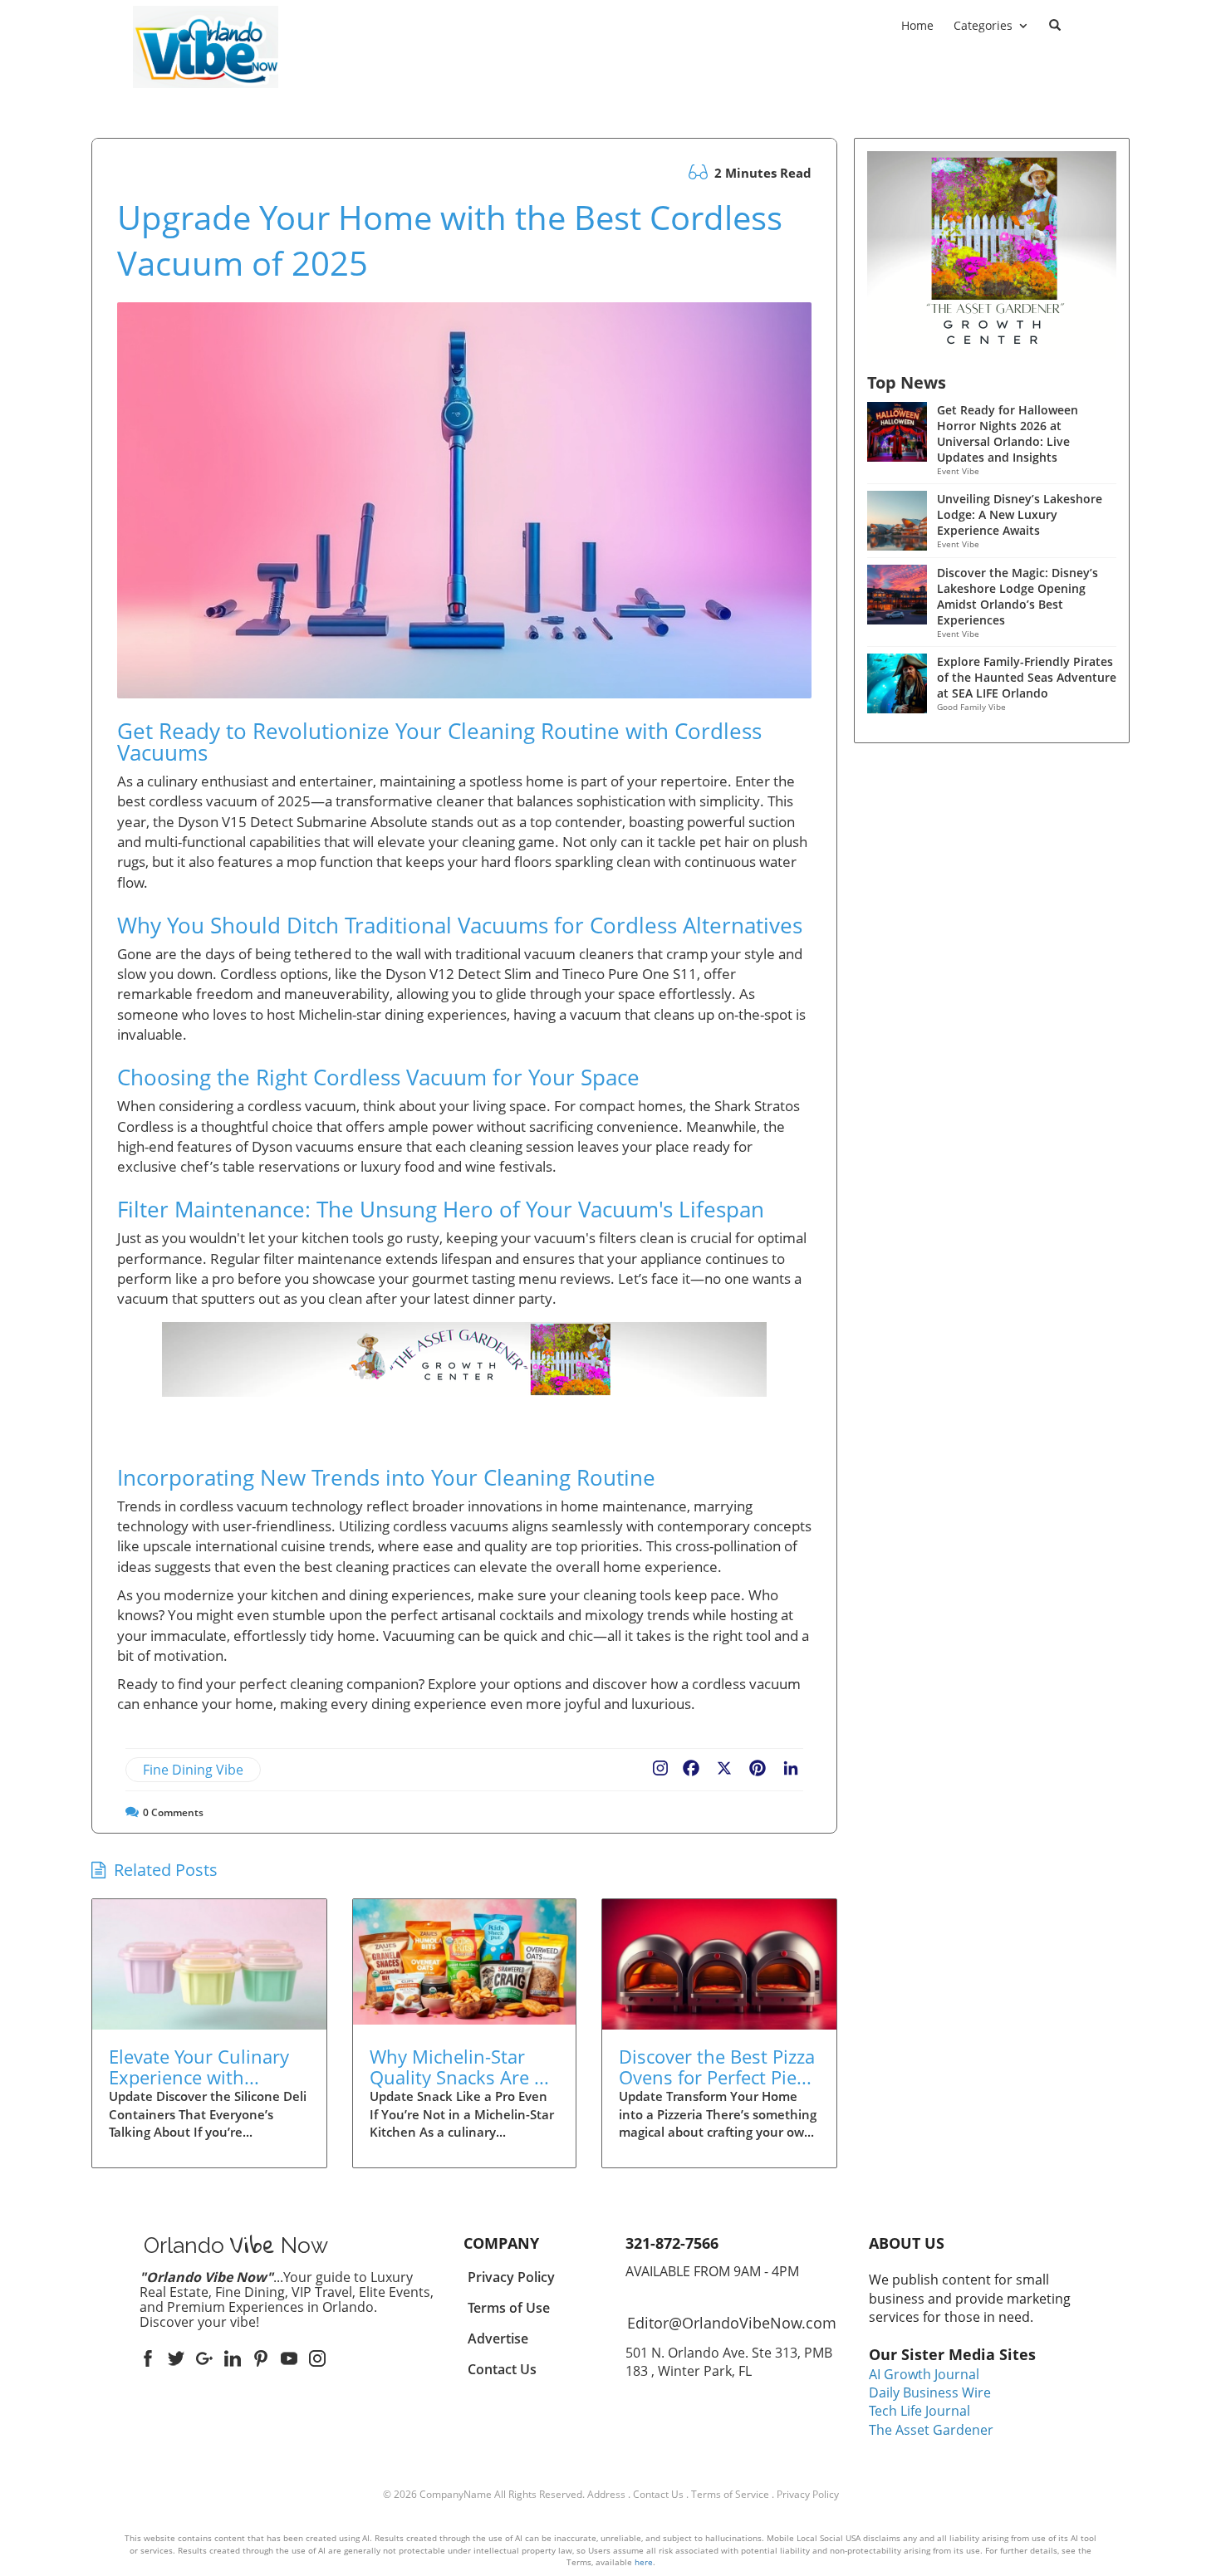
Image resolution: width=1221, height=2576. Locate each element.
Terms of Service (730, 2494)
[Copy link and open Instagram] (660, 1765)
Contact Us (658, 2494)
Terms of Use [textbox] (509, 2308)
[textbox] (206, 99)
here (644, 2562)
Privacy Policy (808, 2494)
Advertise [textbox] (498, 2338)
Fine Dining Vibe (193, 1770)
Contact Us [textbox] (502, 2369)
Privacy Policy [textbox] (511, 2277)
